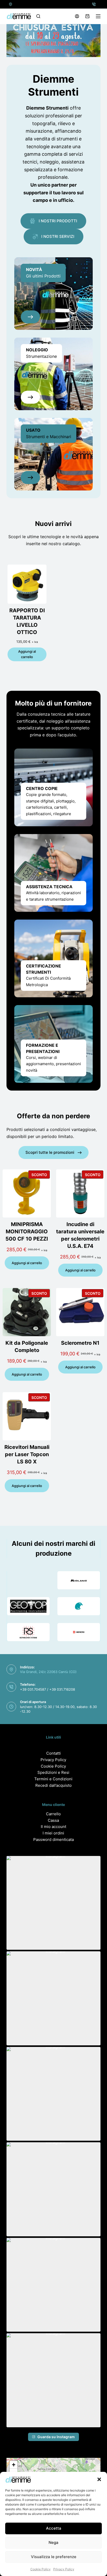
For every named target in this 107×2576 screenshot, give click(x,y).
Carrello (53, 1814)
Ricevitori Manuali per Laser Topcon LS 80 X (27, 1454)
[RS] (28, 1632)
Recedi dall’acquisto (53, 1785)
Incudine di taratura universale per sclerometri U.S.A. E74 (80, 1235)
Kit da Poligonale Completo (27, 1347)
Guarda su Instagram (56, 2437)
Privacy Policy (64, 2569)
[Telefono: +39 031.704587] (94, 4)
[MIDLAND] (79, 1580)
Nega (53, 2542)
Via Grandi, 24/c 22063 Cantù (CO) (48, 1672)
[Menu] (98, 16)
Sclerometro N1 (80, 1343)
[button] (99, 2479)
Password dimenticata (53, 1840)
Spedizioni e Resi (53, 1772)
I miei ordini (53, 1833)
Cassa (53, 1820)
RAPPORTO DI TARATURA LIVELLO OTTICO (27, 621)
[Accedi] (77, 16)
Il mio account (53, 1827)
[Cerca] (38, 16)
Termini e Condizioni (53, 1779)
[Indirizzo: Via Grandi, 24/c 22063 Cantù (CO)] (11, 4)
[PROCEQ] (79, 1606)
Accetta (54, 2528)
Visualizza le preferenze (54, 2557)
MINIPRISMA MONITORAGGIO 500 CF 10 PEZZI (27, 1232)
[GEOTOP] (28, 1606)
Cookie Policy (41, 2569)
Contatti (53, 1753)
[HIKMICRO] (79, 1632)
